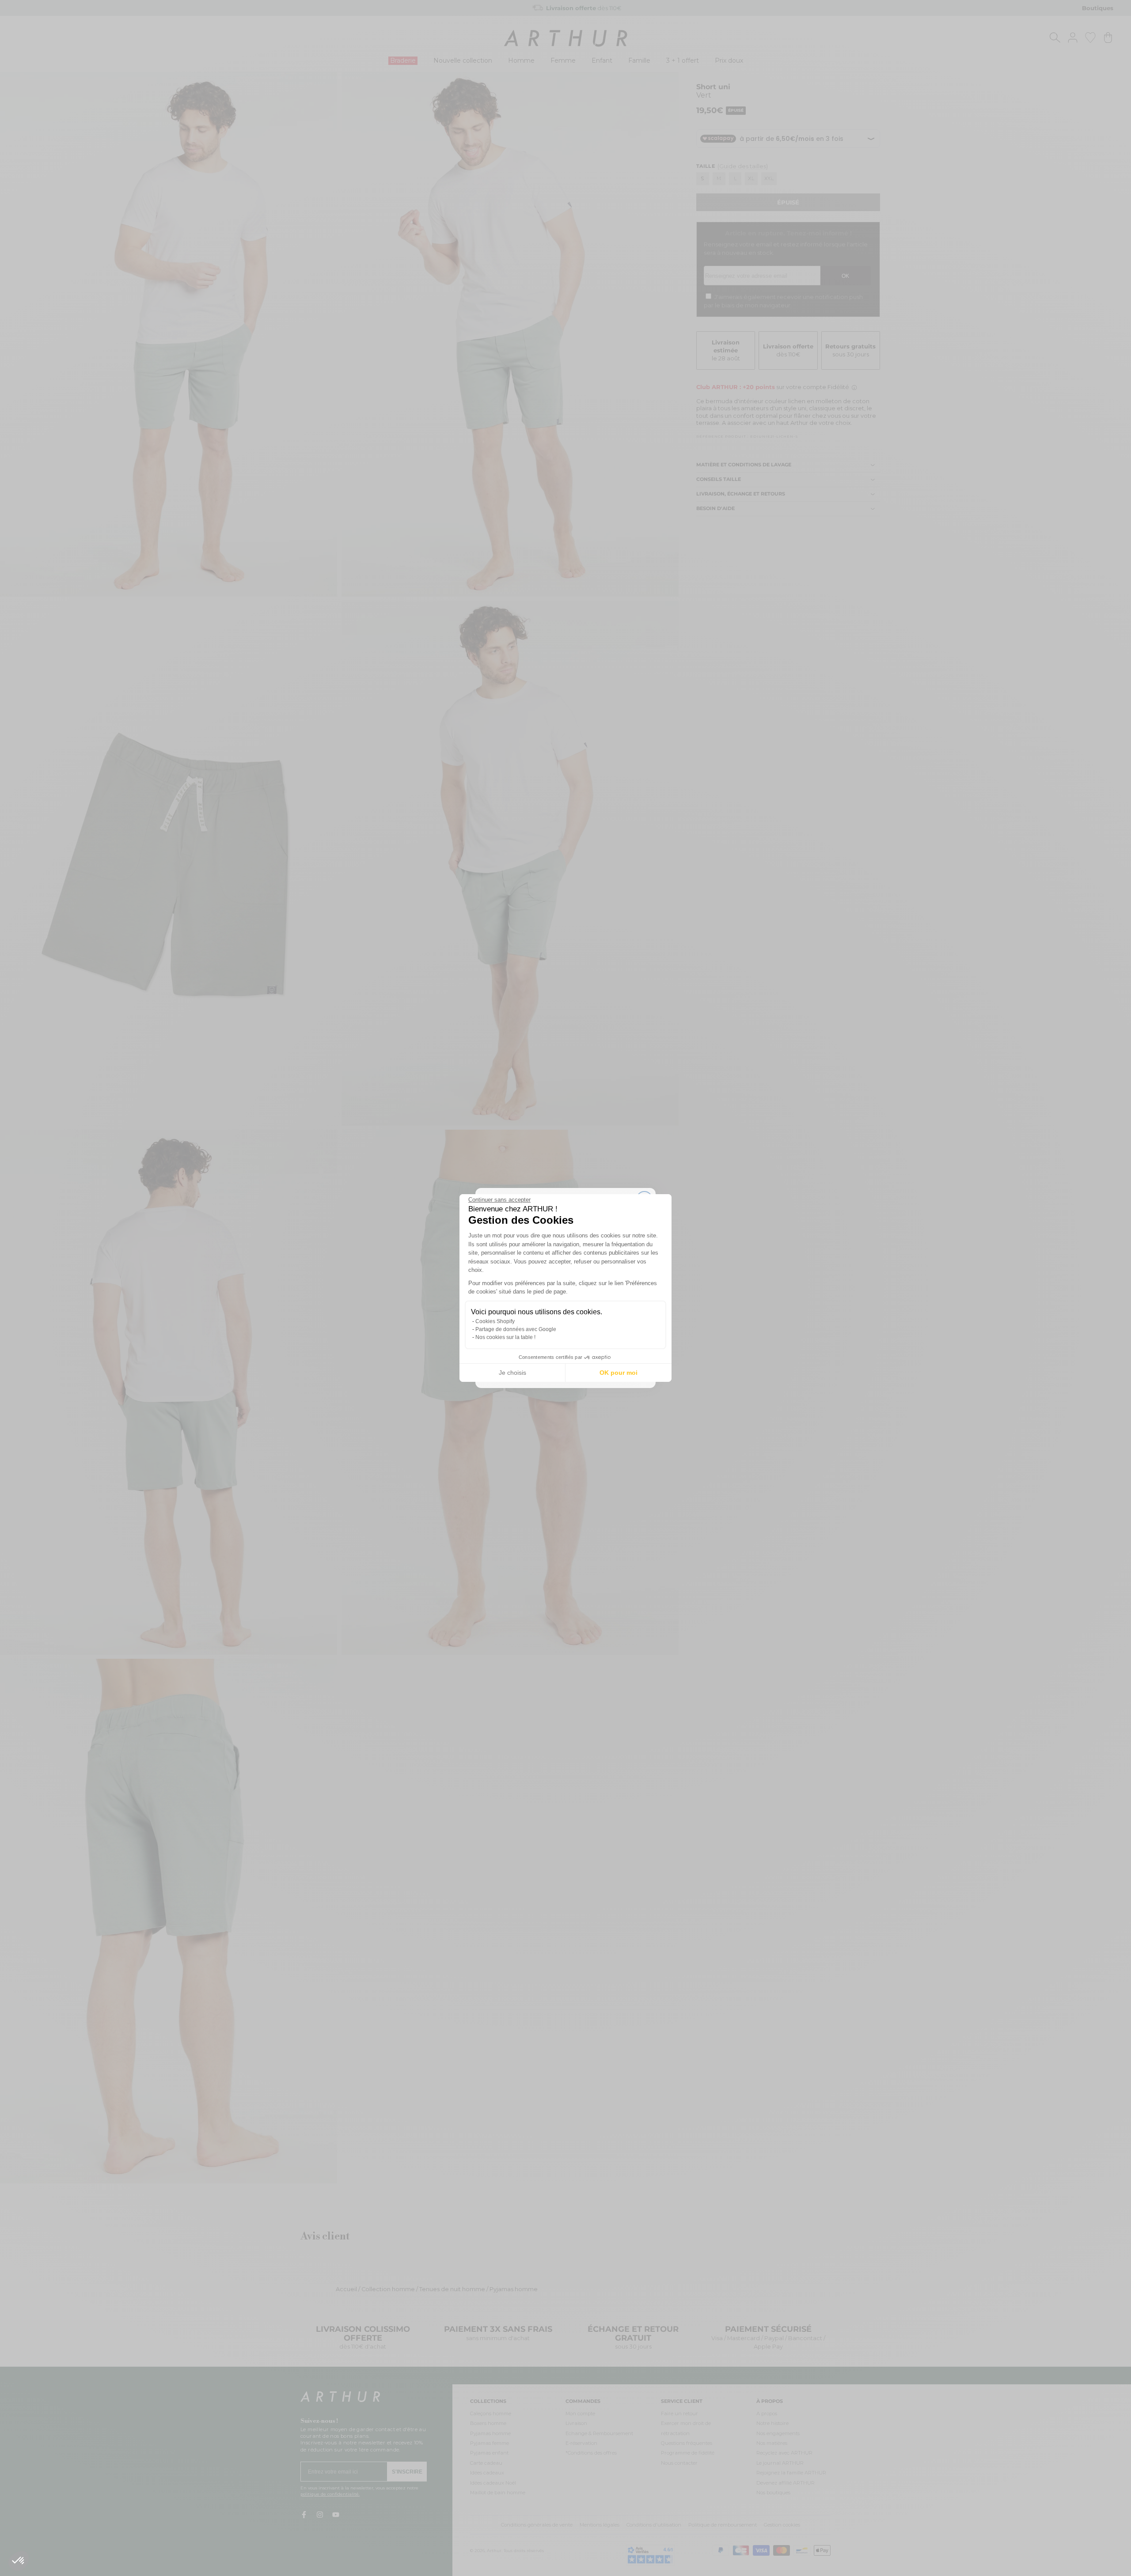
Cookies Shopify (495, 1321)
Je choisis (512, 1373)
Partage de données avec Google (516, 1329)
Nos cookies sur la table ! (505, 1337)
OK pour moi (619, 1373)
